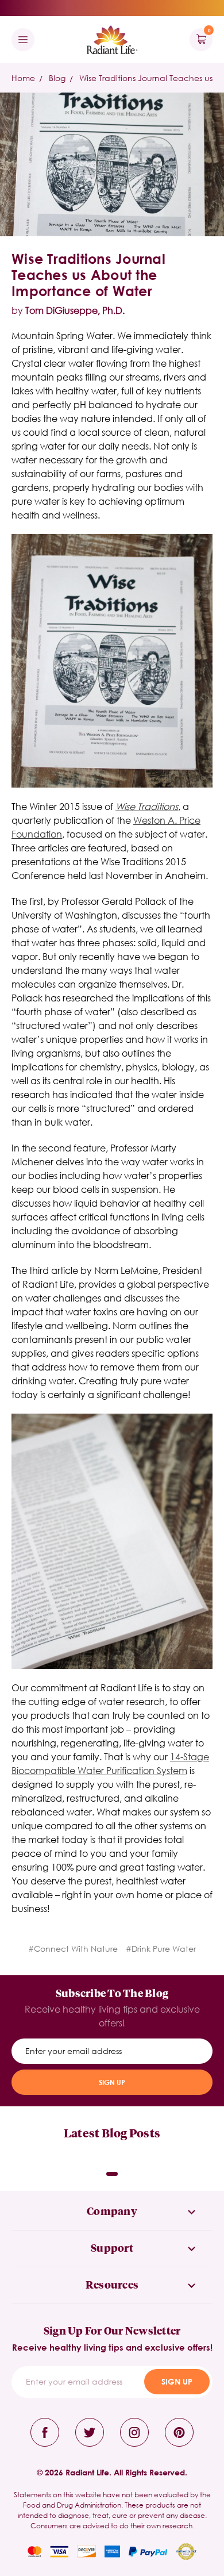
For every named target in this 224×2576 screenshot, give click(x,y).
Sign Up (112, 2082)
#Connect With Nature (73, 1949)
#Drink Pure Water (161, 1949)
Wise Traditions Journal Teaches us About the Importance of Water (88, 275)
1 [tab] (112, 2174)
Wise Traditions (147, 806)
